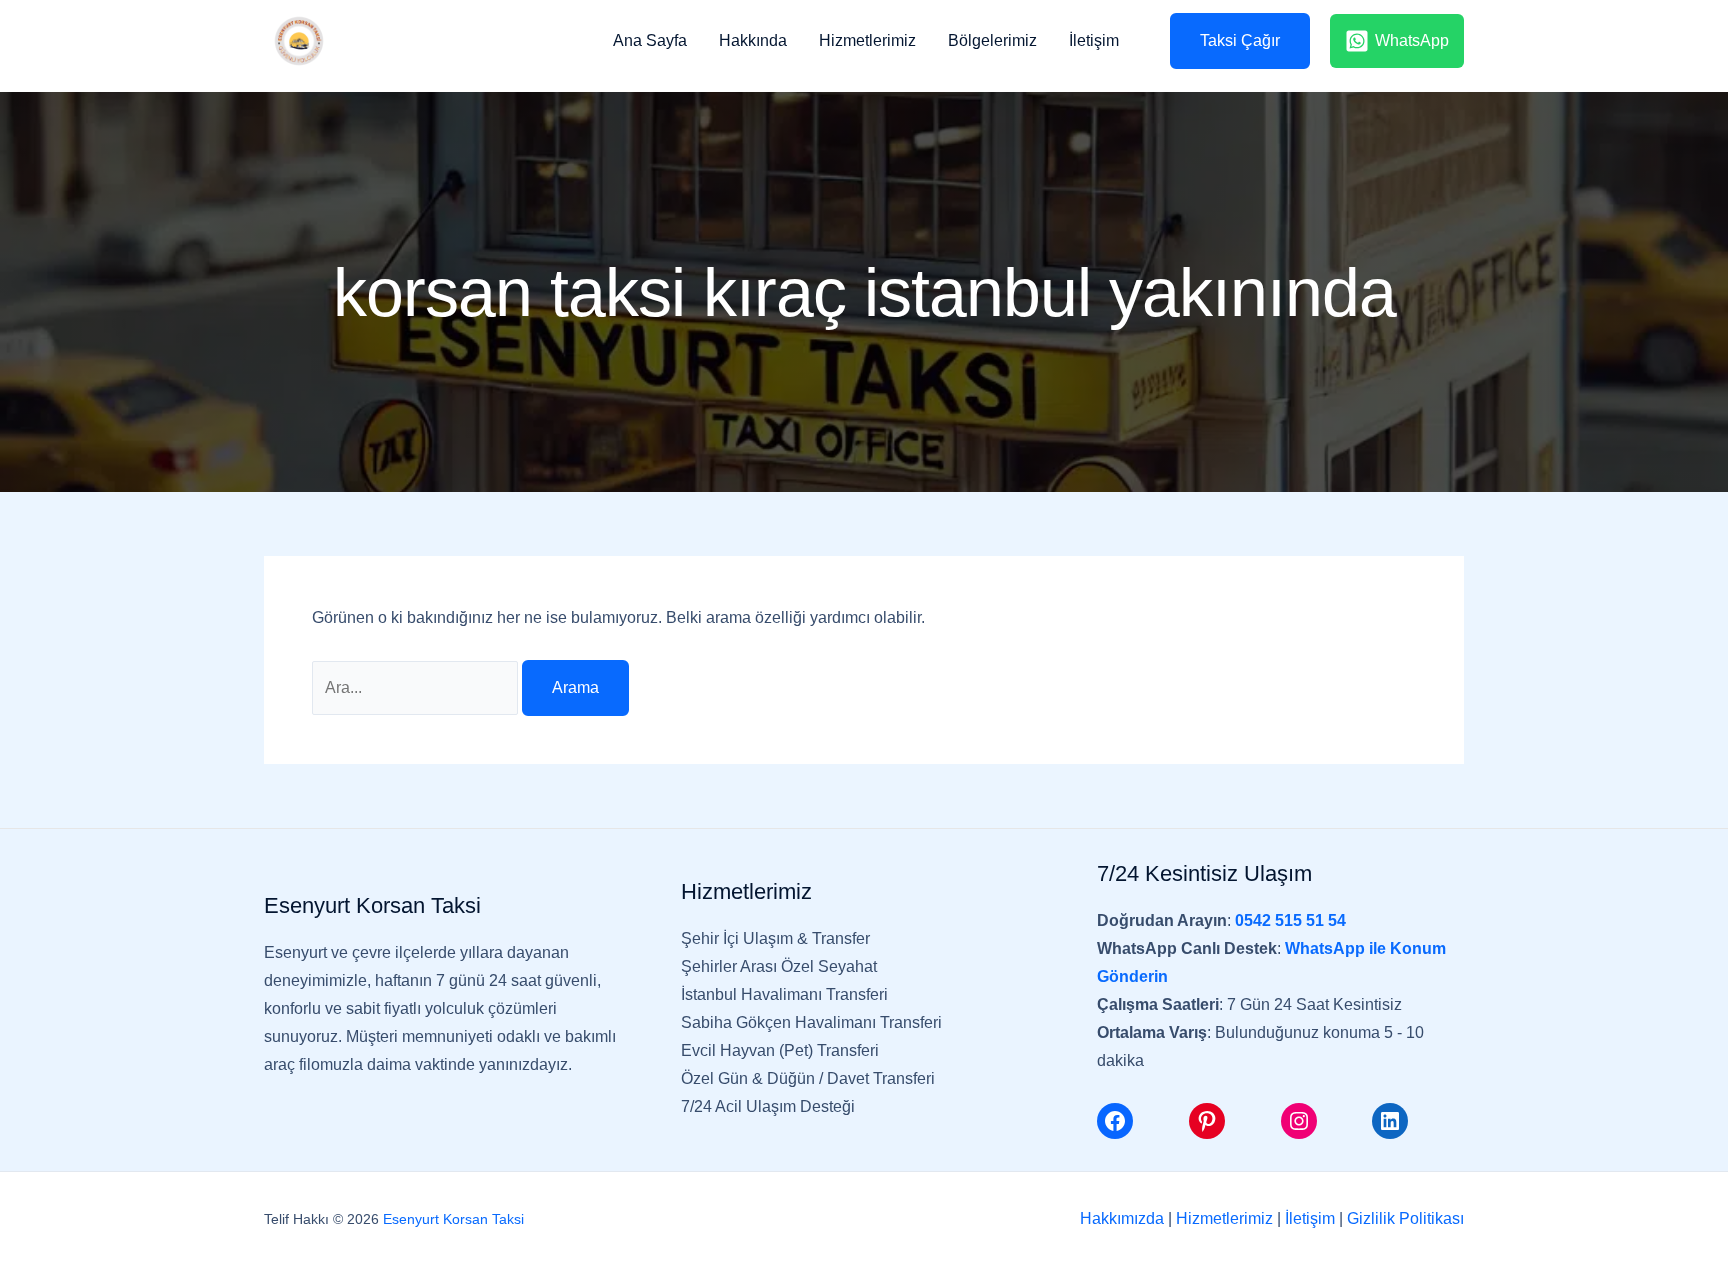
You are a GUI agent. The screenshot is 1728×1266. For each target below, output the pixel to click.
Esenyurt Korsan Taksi (453, 1219)
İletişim (1094, 40)
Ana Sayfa (650, 40)
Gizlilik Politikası (1405, 1218)
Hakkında (753, 40)
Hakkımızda (1122, 1218)
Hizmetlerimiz (867, 40)
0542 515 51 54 (1290, 920)
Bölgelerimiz (992, 40)
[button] (1232, 41)
